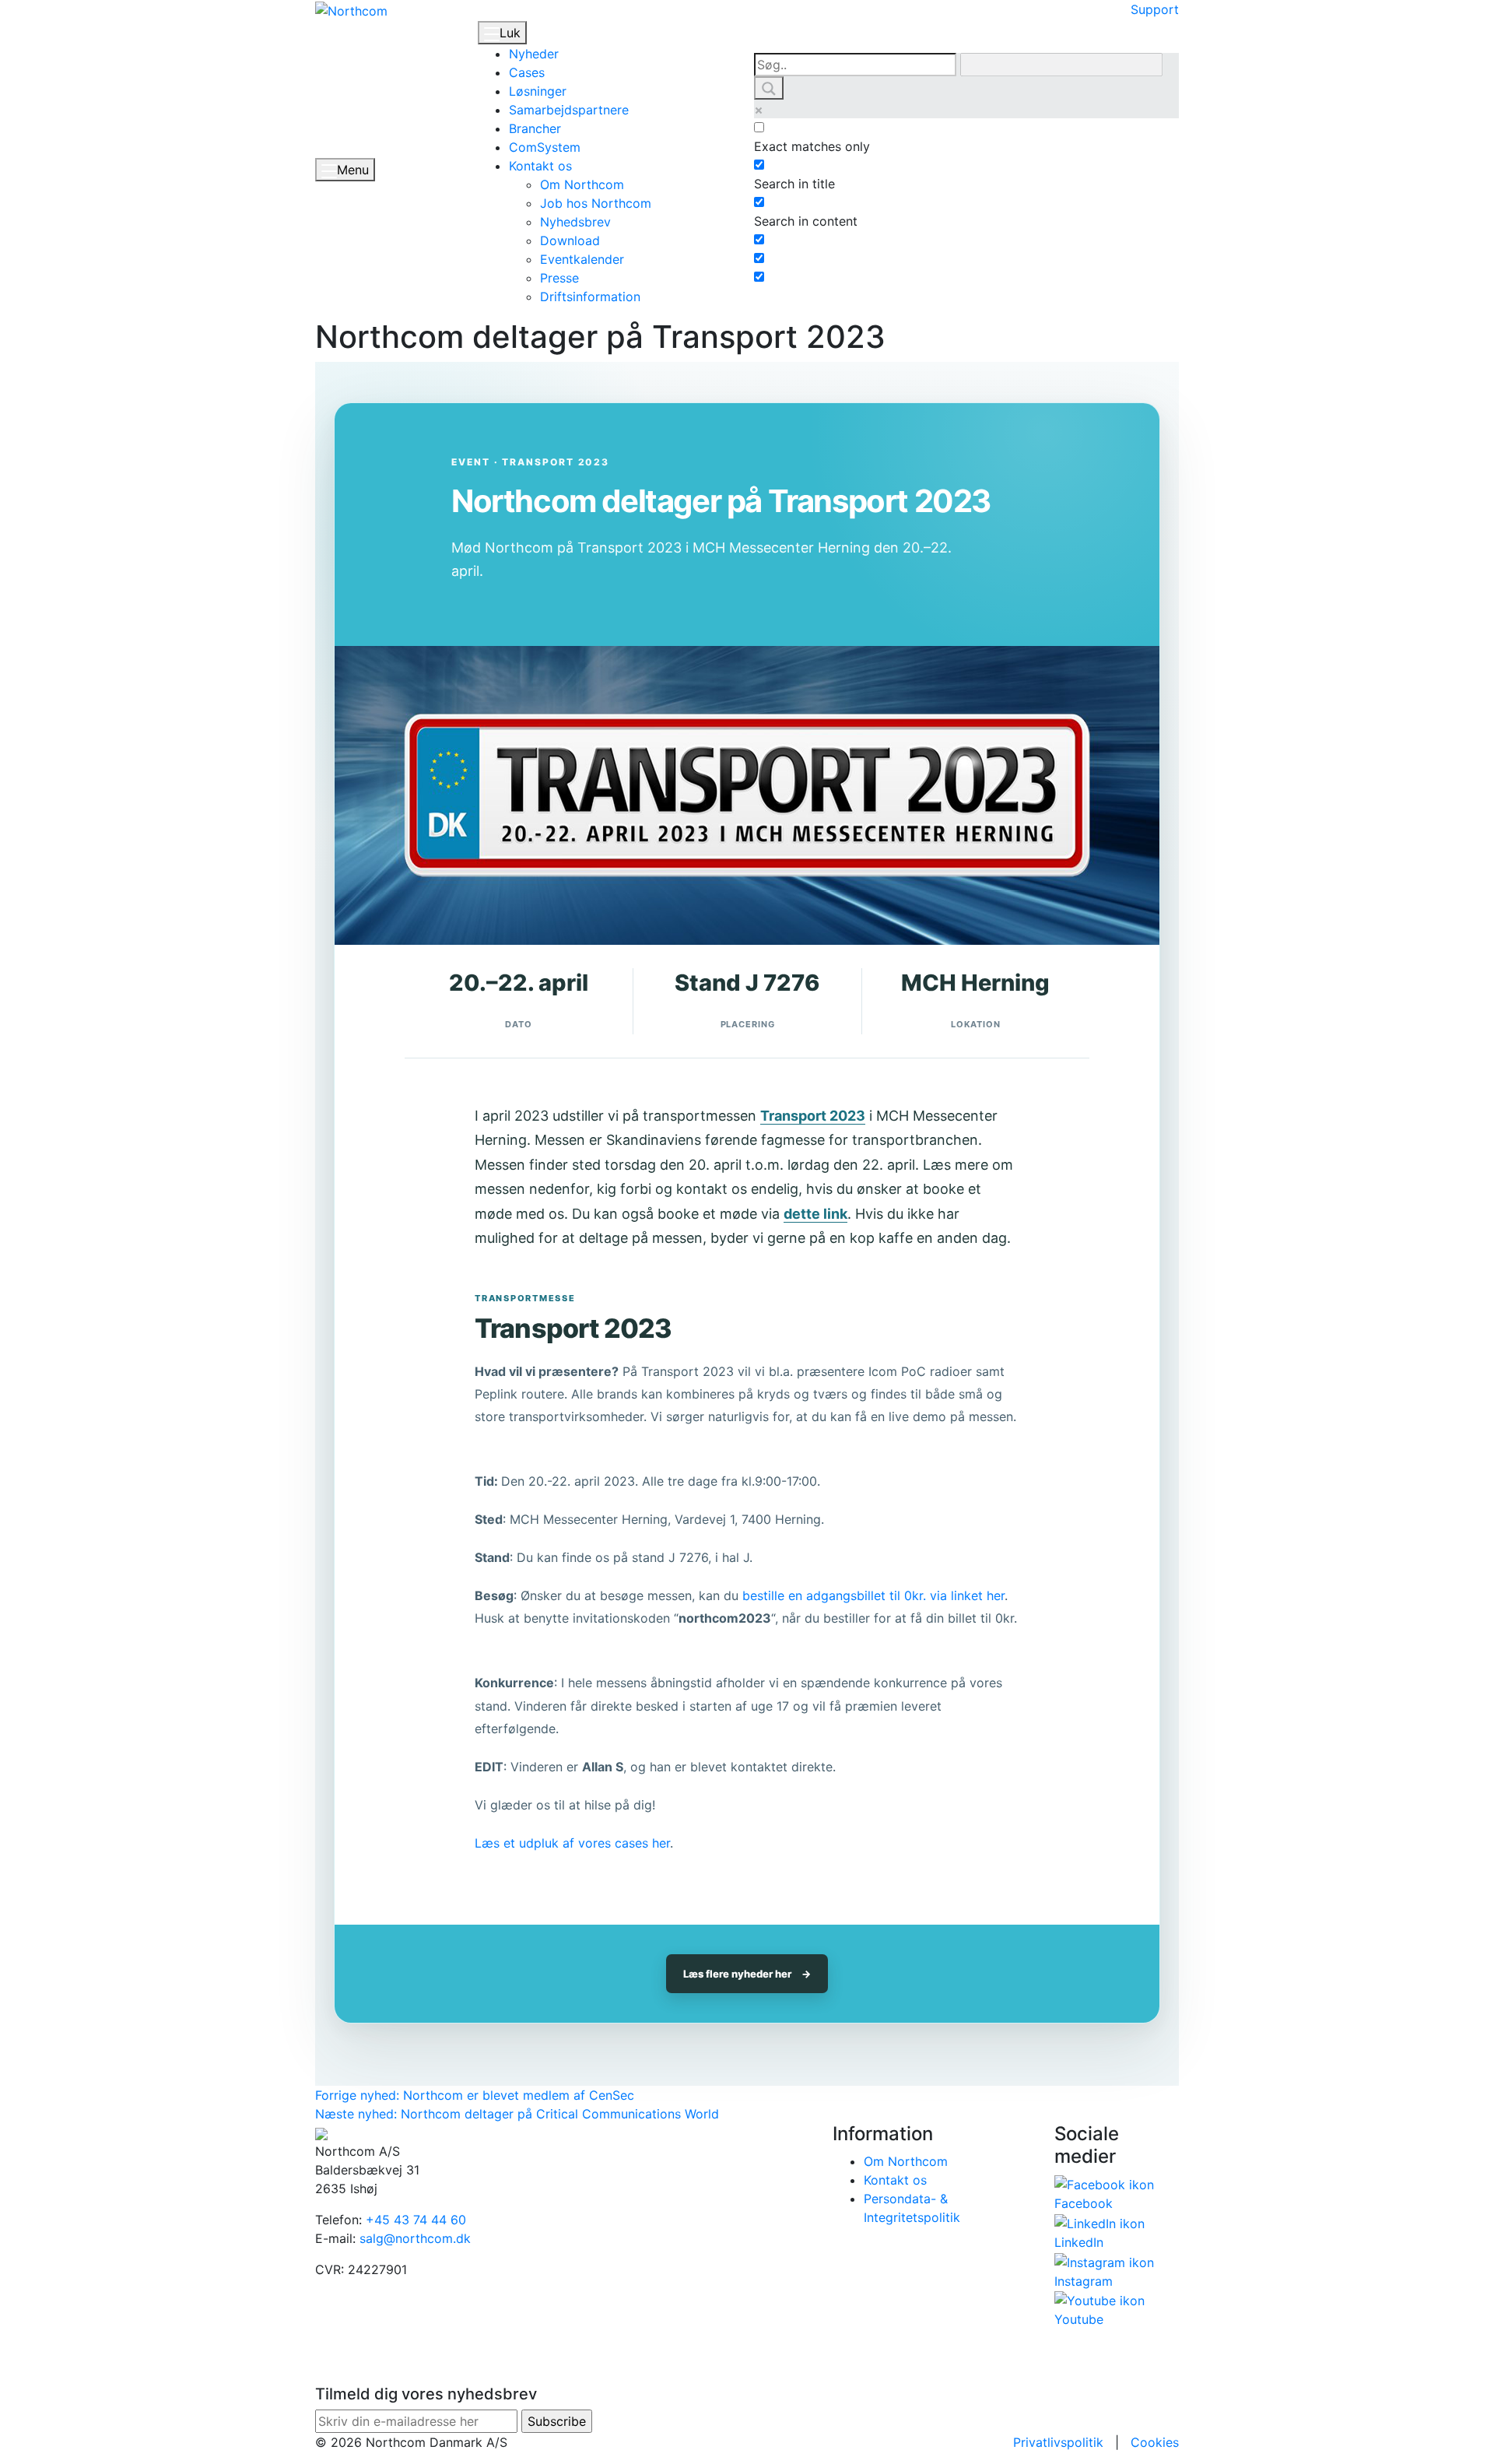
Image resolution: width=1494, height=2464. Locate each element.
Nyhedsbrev (575, 222)
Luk (510, 33)
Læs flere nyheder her (747, 1974)
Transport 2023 (813, 1116)
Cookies (1155, 2442)
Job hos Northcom (596, 203)
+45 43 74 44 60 (416, 2220)
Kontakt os (540, 166)
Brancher (535, 128)
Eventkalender (582, 259)
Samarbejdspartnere (569, 110)
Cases (527, 72)
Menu (353, 170)
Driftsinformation (590, 297)
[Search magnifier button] (769, 88)
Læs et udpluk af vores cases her (572, 1843)
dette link (815, 1214)
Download (570, 240)
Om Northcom (582, 184)
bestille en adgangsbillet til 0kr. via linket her (873, 1595)
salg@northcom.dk (415, 2238)
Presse (559, 278)
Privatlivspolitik (1058, 2442)
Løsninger (538, 91)
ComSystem (545, 147)
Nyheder (534, 54)
